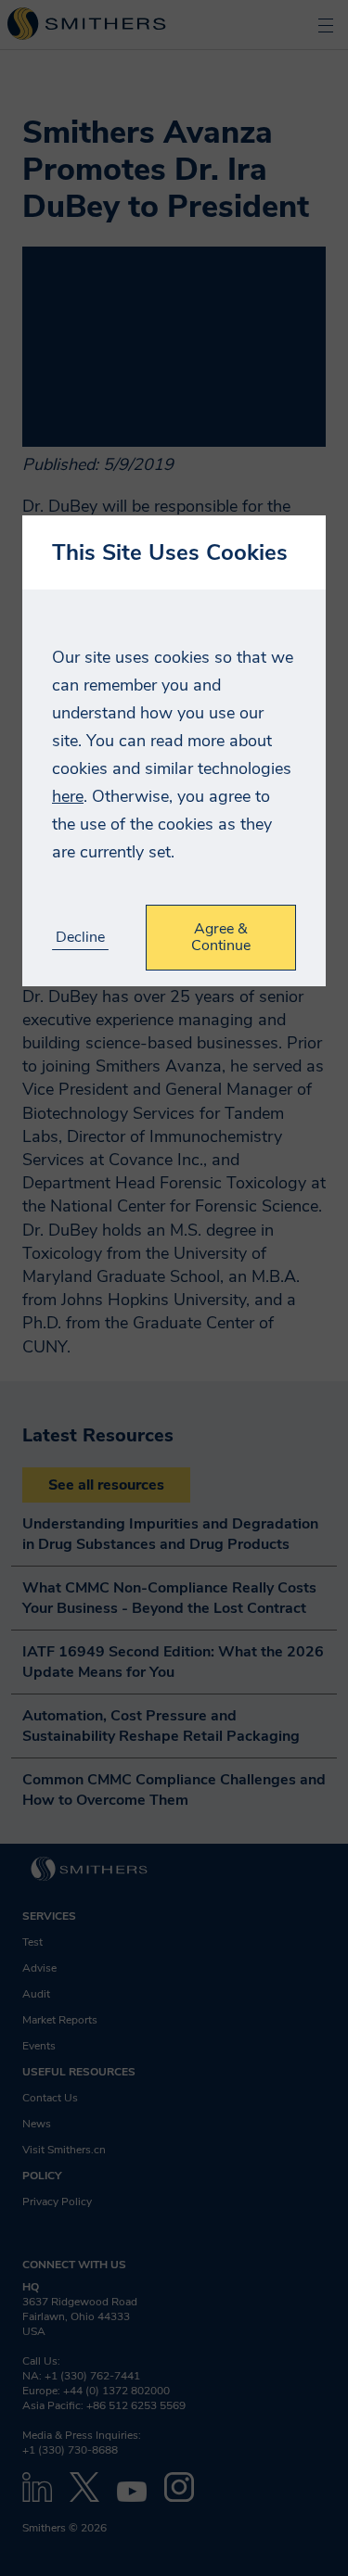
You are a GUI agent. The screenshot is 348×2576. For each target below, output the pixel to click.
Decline (80, 938)
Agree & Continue (221, 937)
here (68, 796)
